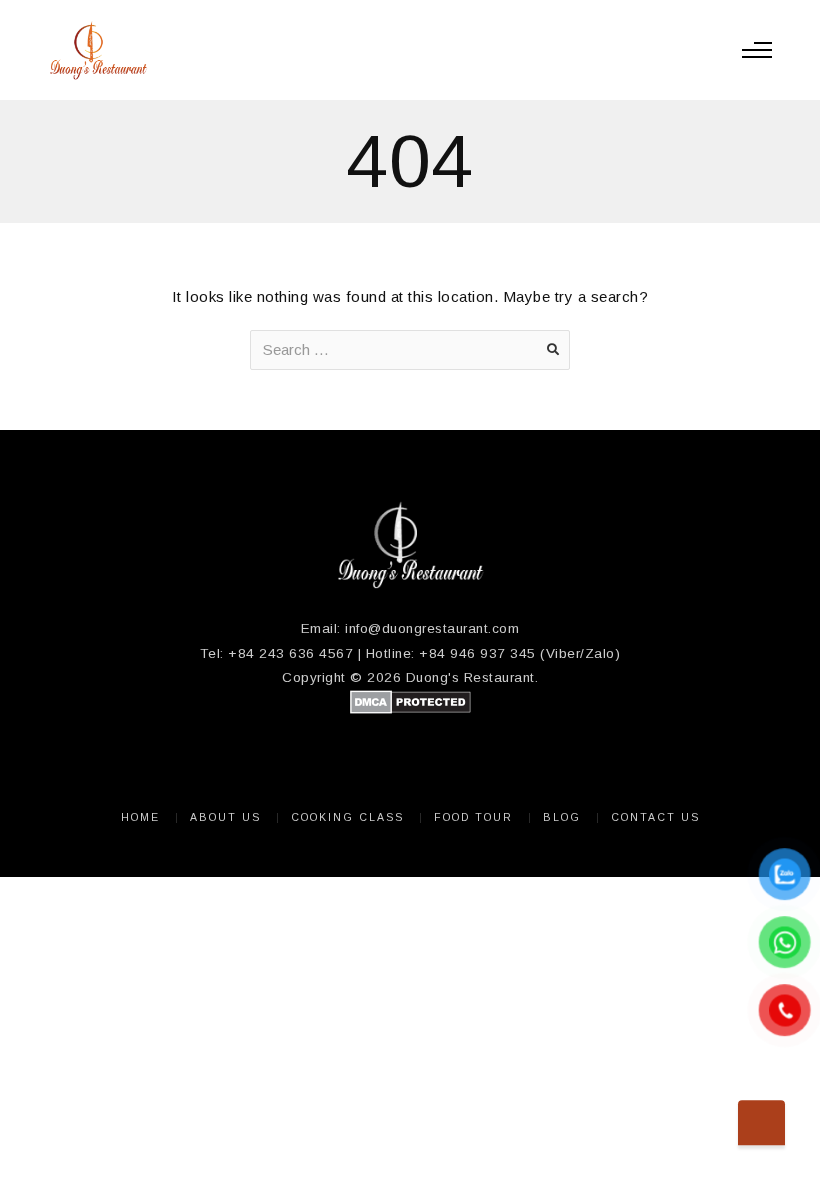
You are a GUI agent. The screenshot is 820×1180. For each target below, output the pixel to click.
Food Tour (473, 817)
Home (140, 817)
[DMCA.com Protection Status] (410, 709)
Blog (562, 817)
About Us (225, 817)
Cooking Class (347, 817)
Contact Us (655, 817)
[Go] (553, 350)
